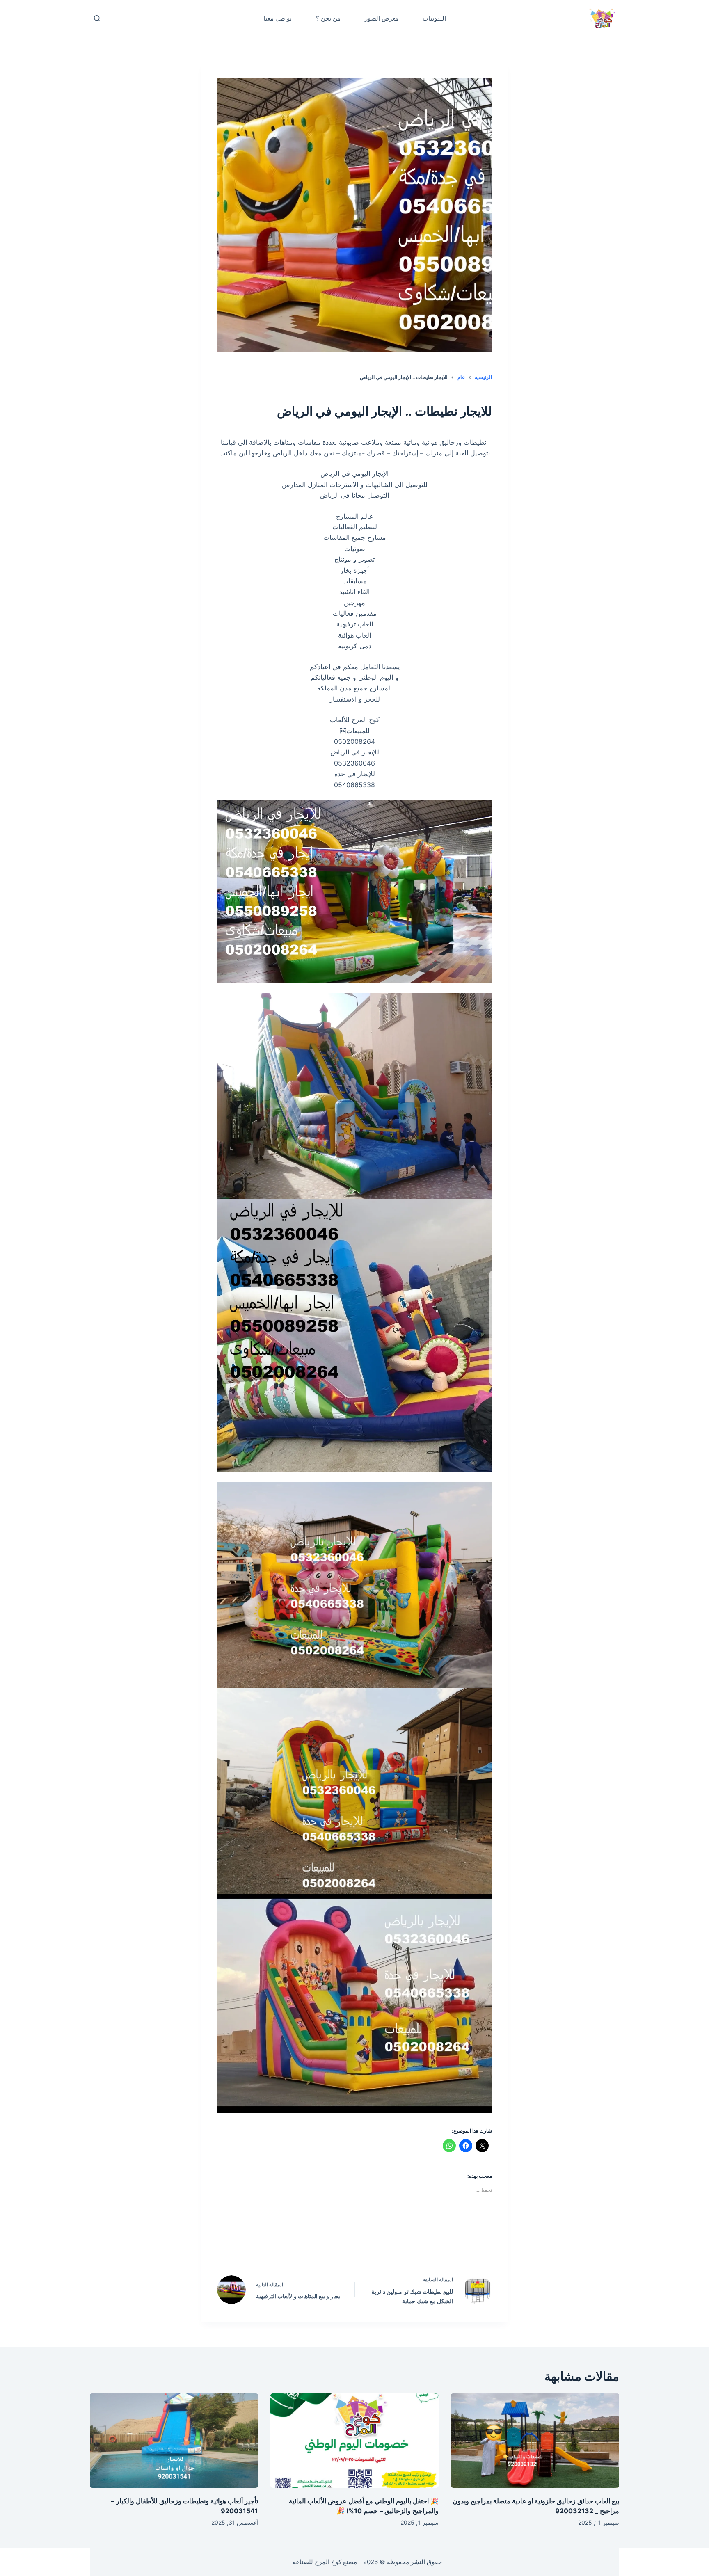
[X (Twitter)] (372, 2245)
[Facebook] (407, 2245)
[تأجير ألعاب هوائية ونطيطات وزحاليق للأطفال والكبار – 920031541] (174, 2441)
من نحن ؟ (328, 18)
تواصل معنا (278, 18)
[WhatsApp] (302, 2245)
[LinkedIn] (337, 2245)
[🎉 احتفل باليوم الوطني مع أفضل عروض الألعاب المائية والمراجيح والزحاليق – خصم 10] (354, 2441)
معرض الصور (382, 18)
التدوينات (434, 18)
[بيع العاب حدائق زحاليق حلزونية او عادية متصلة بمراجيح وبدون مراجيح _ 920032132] (535, 2441)
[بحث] (97, 18)
